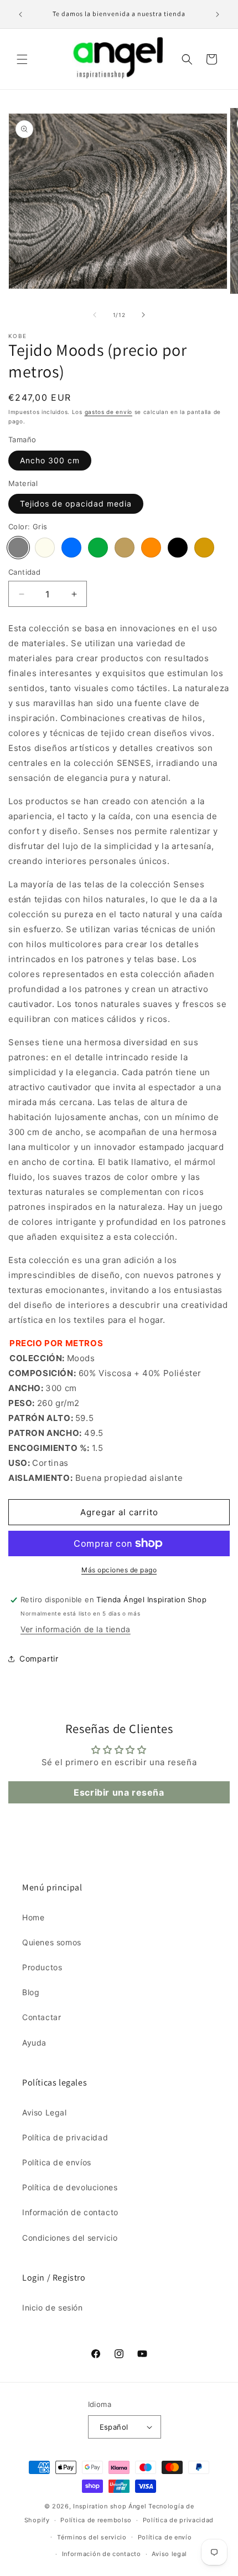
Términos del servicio (92, 2537)
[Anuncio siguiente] (218, 14)
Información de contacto (70, 2212)
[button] (22, 59)
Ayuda (34, 2043)
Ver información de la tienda (76, 1629)
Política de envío (165, 2537)
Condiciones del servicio (70, 2238)
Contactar (42, 2017)
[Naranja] (151, 548)
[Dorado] (204, 548)
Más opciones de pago (119, 1570)
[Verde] (98, 548)
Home (33, 1917)
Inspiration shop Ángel (111, 2506)
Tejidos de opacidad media (76, 504)
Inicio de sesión (53, 2307)
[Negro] (178, 548)
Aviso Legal (45, 2112)
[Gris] (18, 548)
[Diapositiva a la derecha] (143, 315)
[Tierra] (125, 548)
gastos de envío (109, 412)
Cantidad (24, 572)
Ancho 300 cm (50, 460)
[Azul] (71, 548)
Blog (31, 1992)
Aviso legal (169, 2554)
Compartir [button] (39, 1658)
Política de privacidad (65, 2137)
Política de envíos (57, 2162)
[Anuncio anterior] (20, 14)
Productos (42, 1967)
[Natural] (45, 548)
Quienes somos (52, 1942)
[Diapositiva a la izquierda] (95, 315)
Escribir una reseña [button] (119, 1792)
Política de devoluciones (70, 2187)
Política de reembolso (96, 2520)
